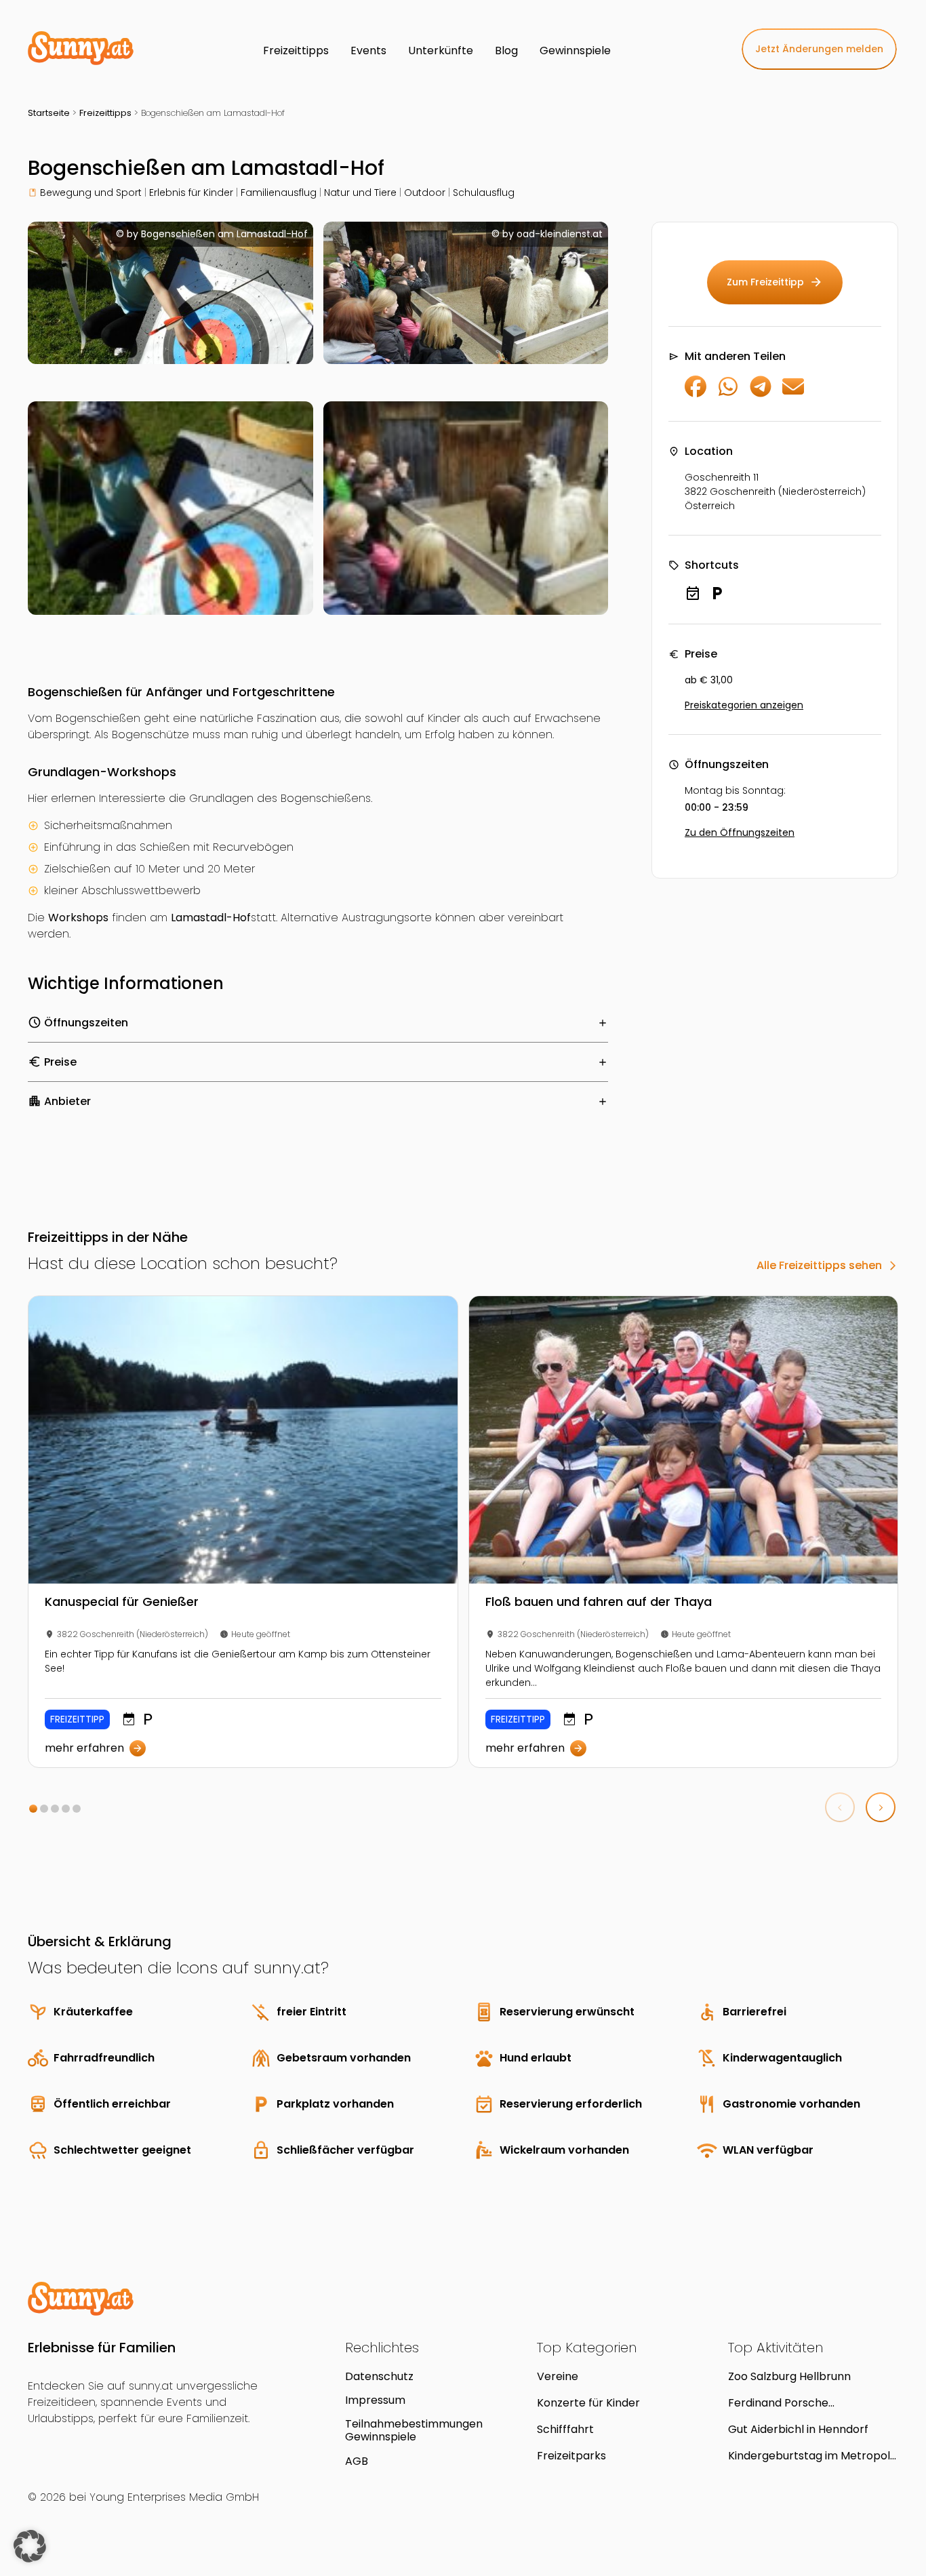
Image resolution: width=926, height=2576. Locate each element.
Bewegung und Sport (91, 193)
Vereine (558, 2376)
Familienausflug (279, 193)
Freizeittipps (105, 113)
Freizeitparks (571, 2456)
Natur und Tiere (360, 193)
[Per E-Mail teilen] (793, 394)
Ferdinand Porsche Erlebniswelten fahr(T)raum (803, 2403)
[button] (33, 1809)
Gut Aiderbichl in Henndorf (798, 2429)
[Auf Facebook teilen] (696, 394)
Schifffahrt (565, 2429)
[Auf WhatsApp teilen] (728, 394)
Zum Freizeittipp (775, 282)
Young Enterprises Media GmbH (174, 2497)
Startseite (49, 113)
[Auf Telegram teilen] (761, 394)
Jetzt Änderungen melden (819, 49)
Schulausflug (484, 193)
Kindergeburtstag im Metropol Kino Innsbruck (809, 2456)
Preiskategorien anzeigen (744, 705)
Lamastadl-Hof (211, 918)
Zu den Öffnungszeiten (740, 832)
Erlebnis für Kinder (191, 193)
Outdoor (425, 193)
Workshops (78, 918)
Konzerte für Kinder (588, 2403)
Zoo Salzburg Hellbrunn (789, 2376)
